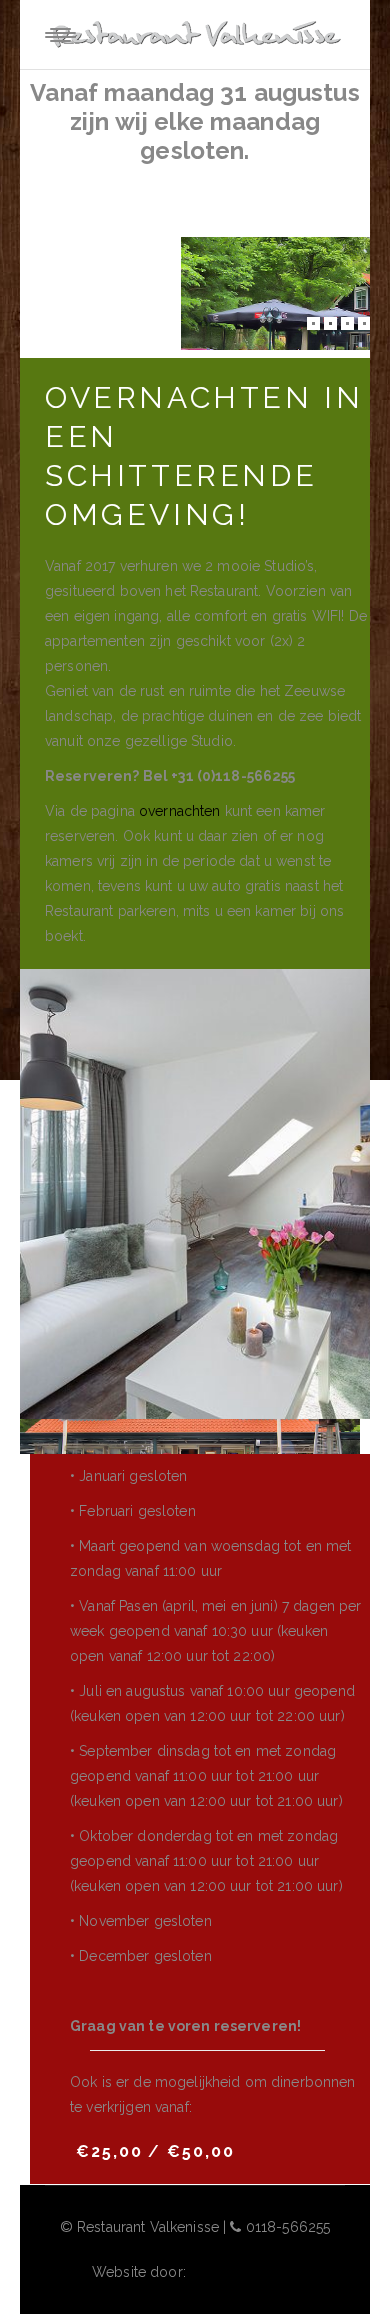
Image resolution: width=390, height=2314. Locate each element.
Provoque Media (244, 2272)
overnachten (180, 811)
